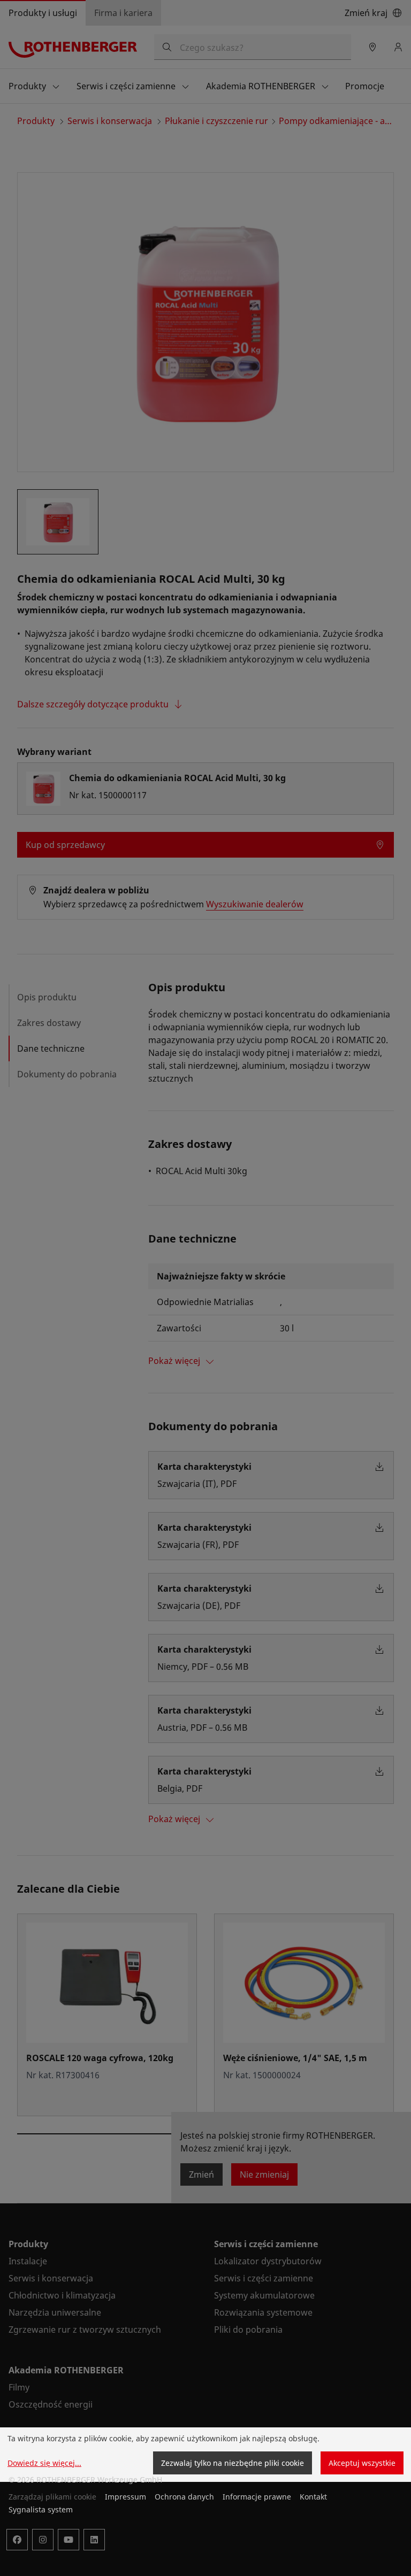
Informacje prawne (257, 2497)
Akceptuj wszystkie (362, 2463)
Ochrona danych (184, 2497)
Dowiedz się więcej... (44, 2463)
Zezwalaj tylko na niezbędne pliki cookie (233, 2463)
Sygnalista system (41, 2509)
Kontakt (313, 2497)
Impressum (125, 2497)
